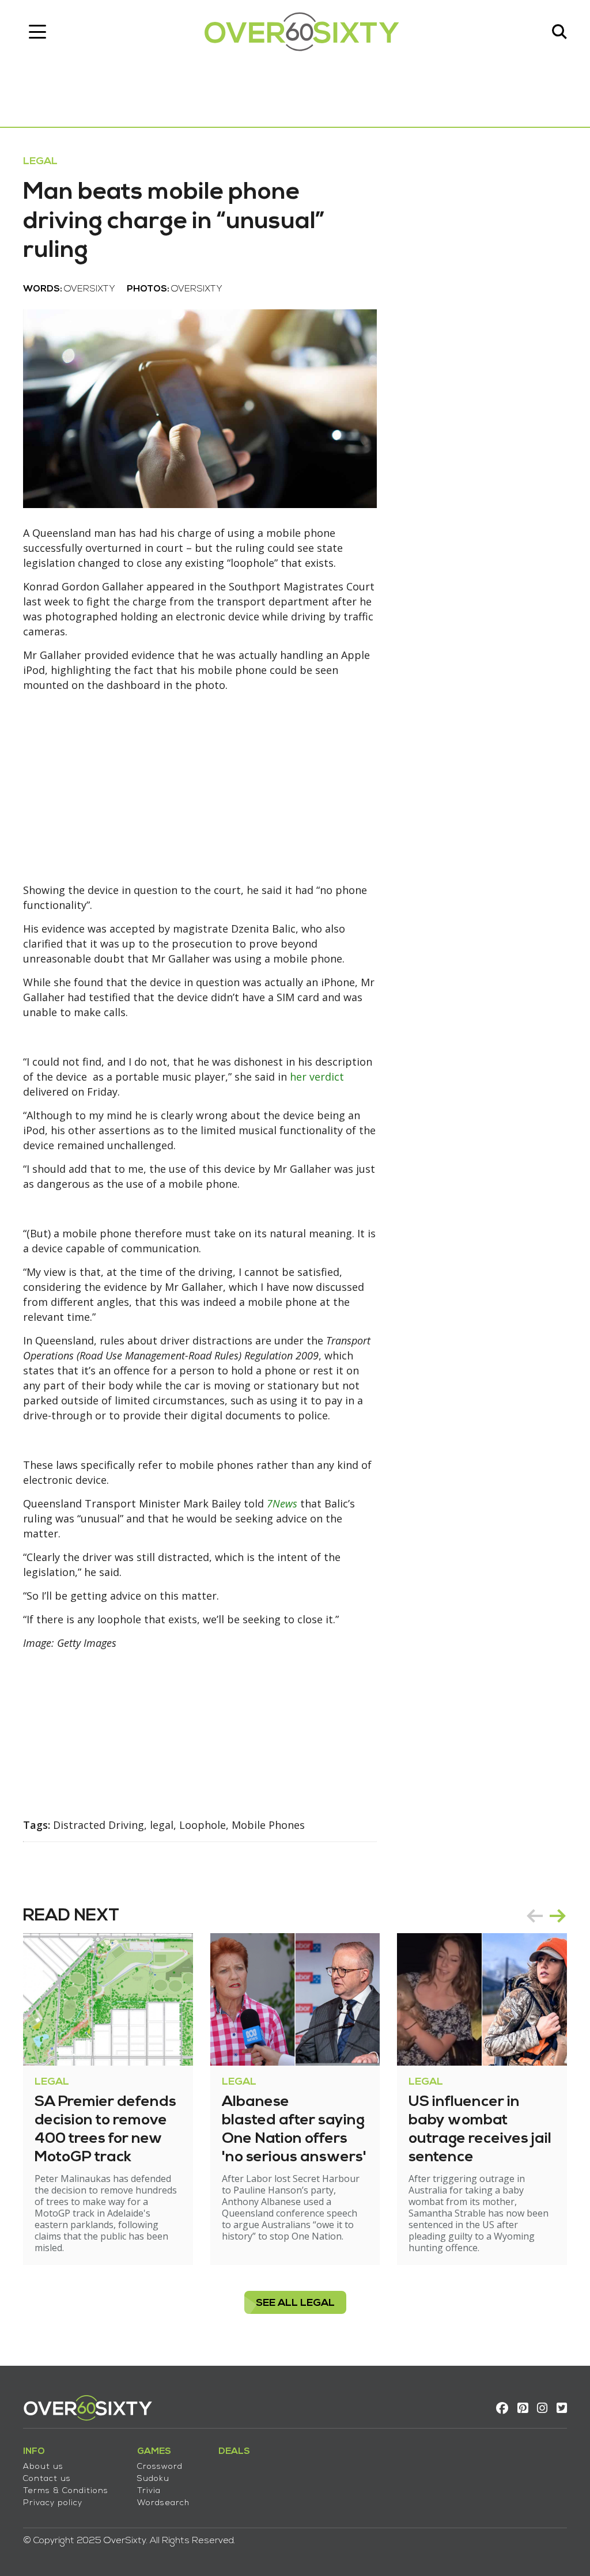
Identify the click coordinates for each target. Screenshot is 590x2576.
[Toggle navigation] (37, 32)
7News (282, 1503)
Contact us (47, 2479)
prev (535, 1916)
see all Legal (295, 2303)
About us (43, 2467)
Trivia (149, 2491)
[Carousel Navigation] (546, 1916)
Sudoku (153, 2479)
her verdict (317, 1077)
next (558, 1916)
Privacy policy (53, 2503)
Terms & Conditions (66, 2491)
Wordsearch (163, 2503)
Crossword (160, 2467)
